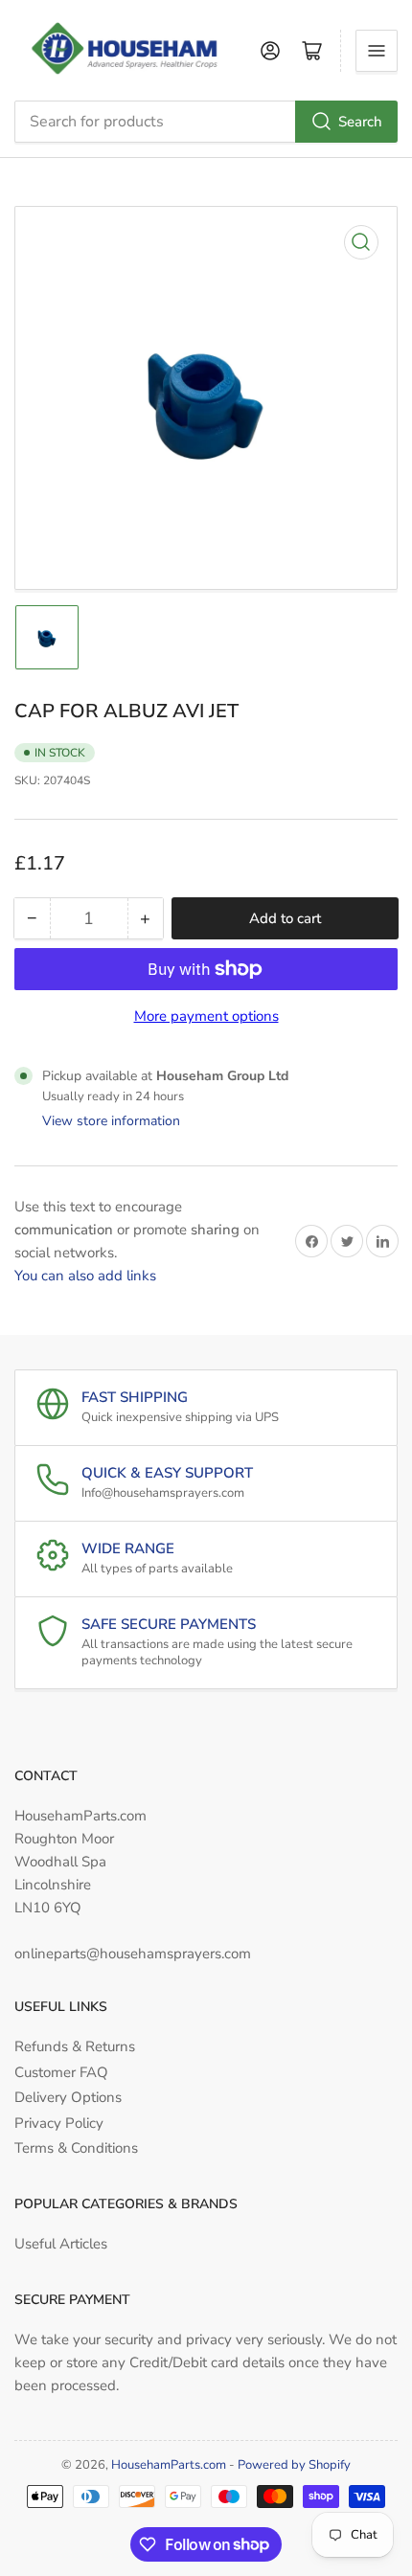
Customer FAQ (61, 2072)
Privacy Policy (59, 2123)
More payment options (206, 1016)
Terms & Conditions (76, 2148)
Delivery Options (68, 2097)
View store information (111, 1121)
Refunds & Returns (75, 2046)
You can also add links (85, 1276)
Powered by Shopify (294, 2465)
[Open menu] (377, 51)
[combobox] (206, 122)
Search (360, 122)
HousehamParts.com (169, 2465)
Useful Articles (61, 2244)
